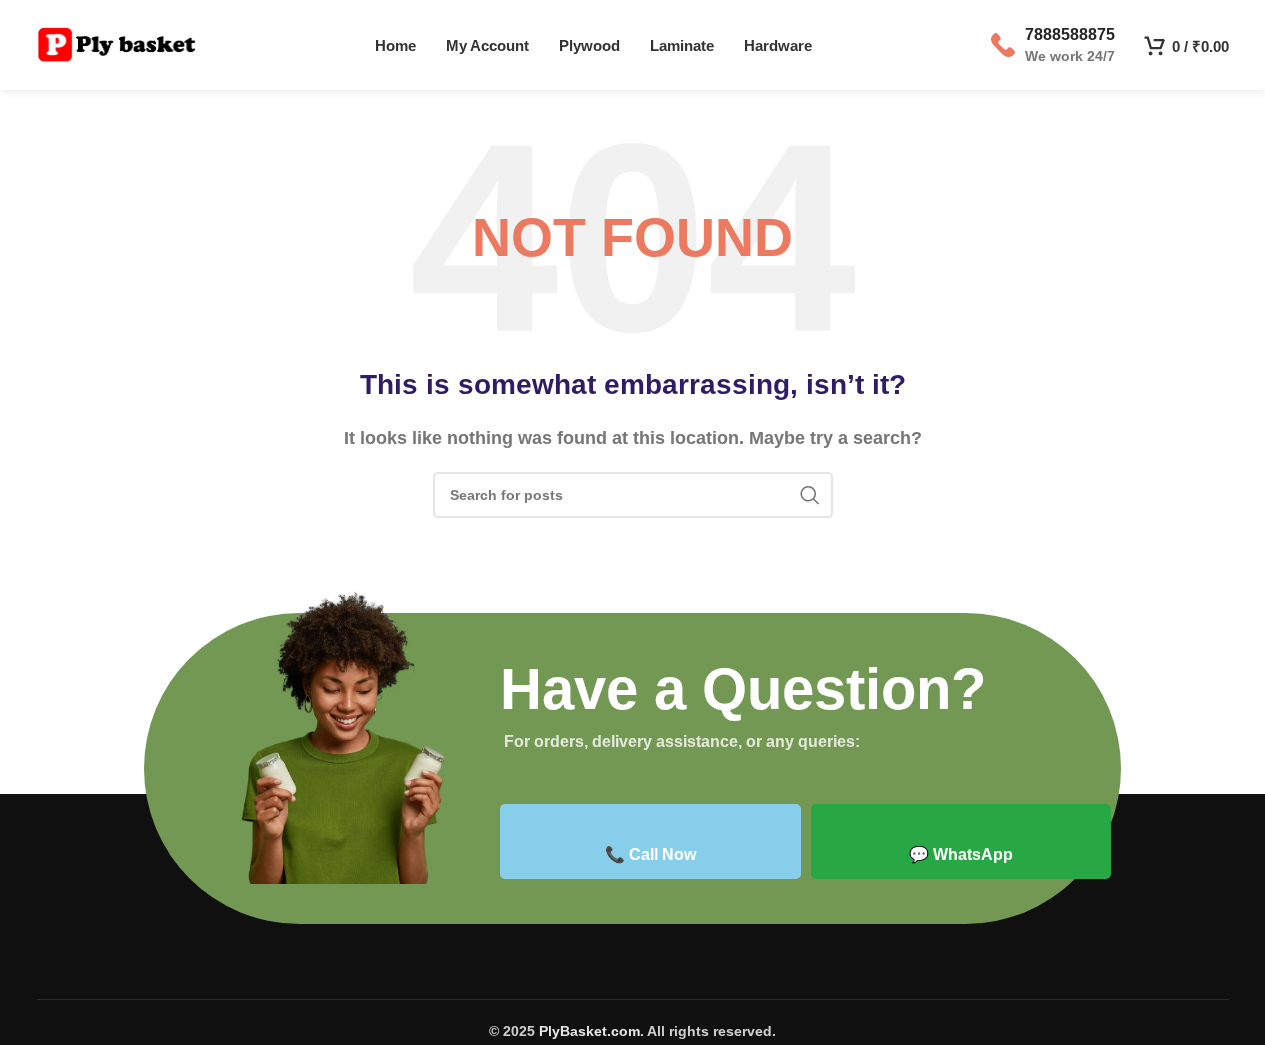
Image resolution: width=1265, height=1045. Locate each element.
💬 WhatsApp (961, 854)
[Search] (810, 495)
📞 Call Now (650, 854)
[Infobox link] (1053, 45)
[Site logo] (117, 43)
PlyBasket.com (589, 1031)
